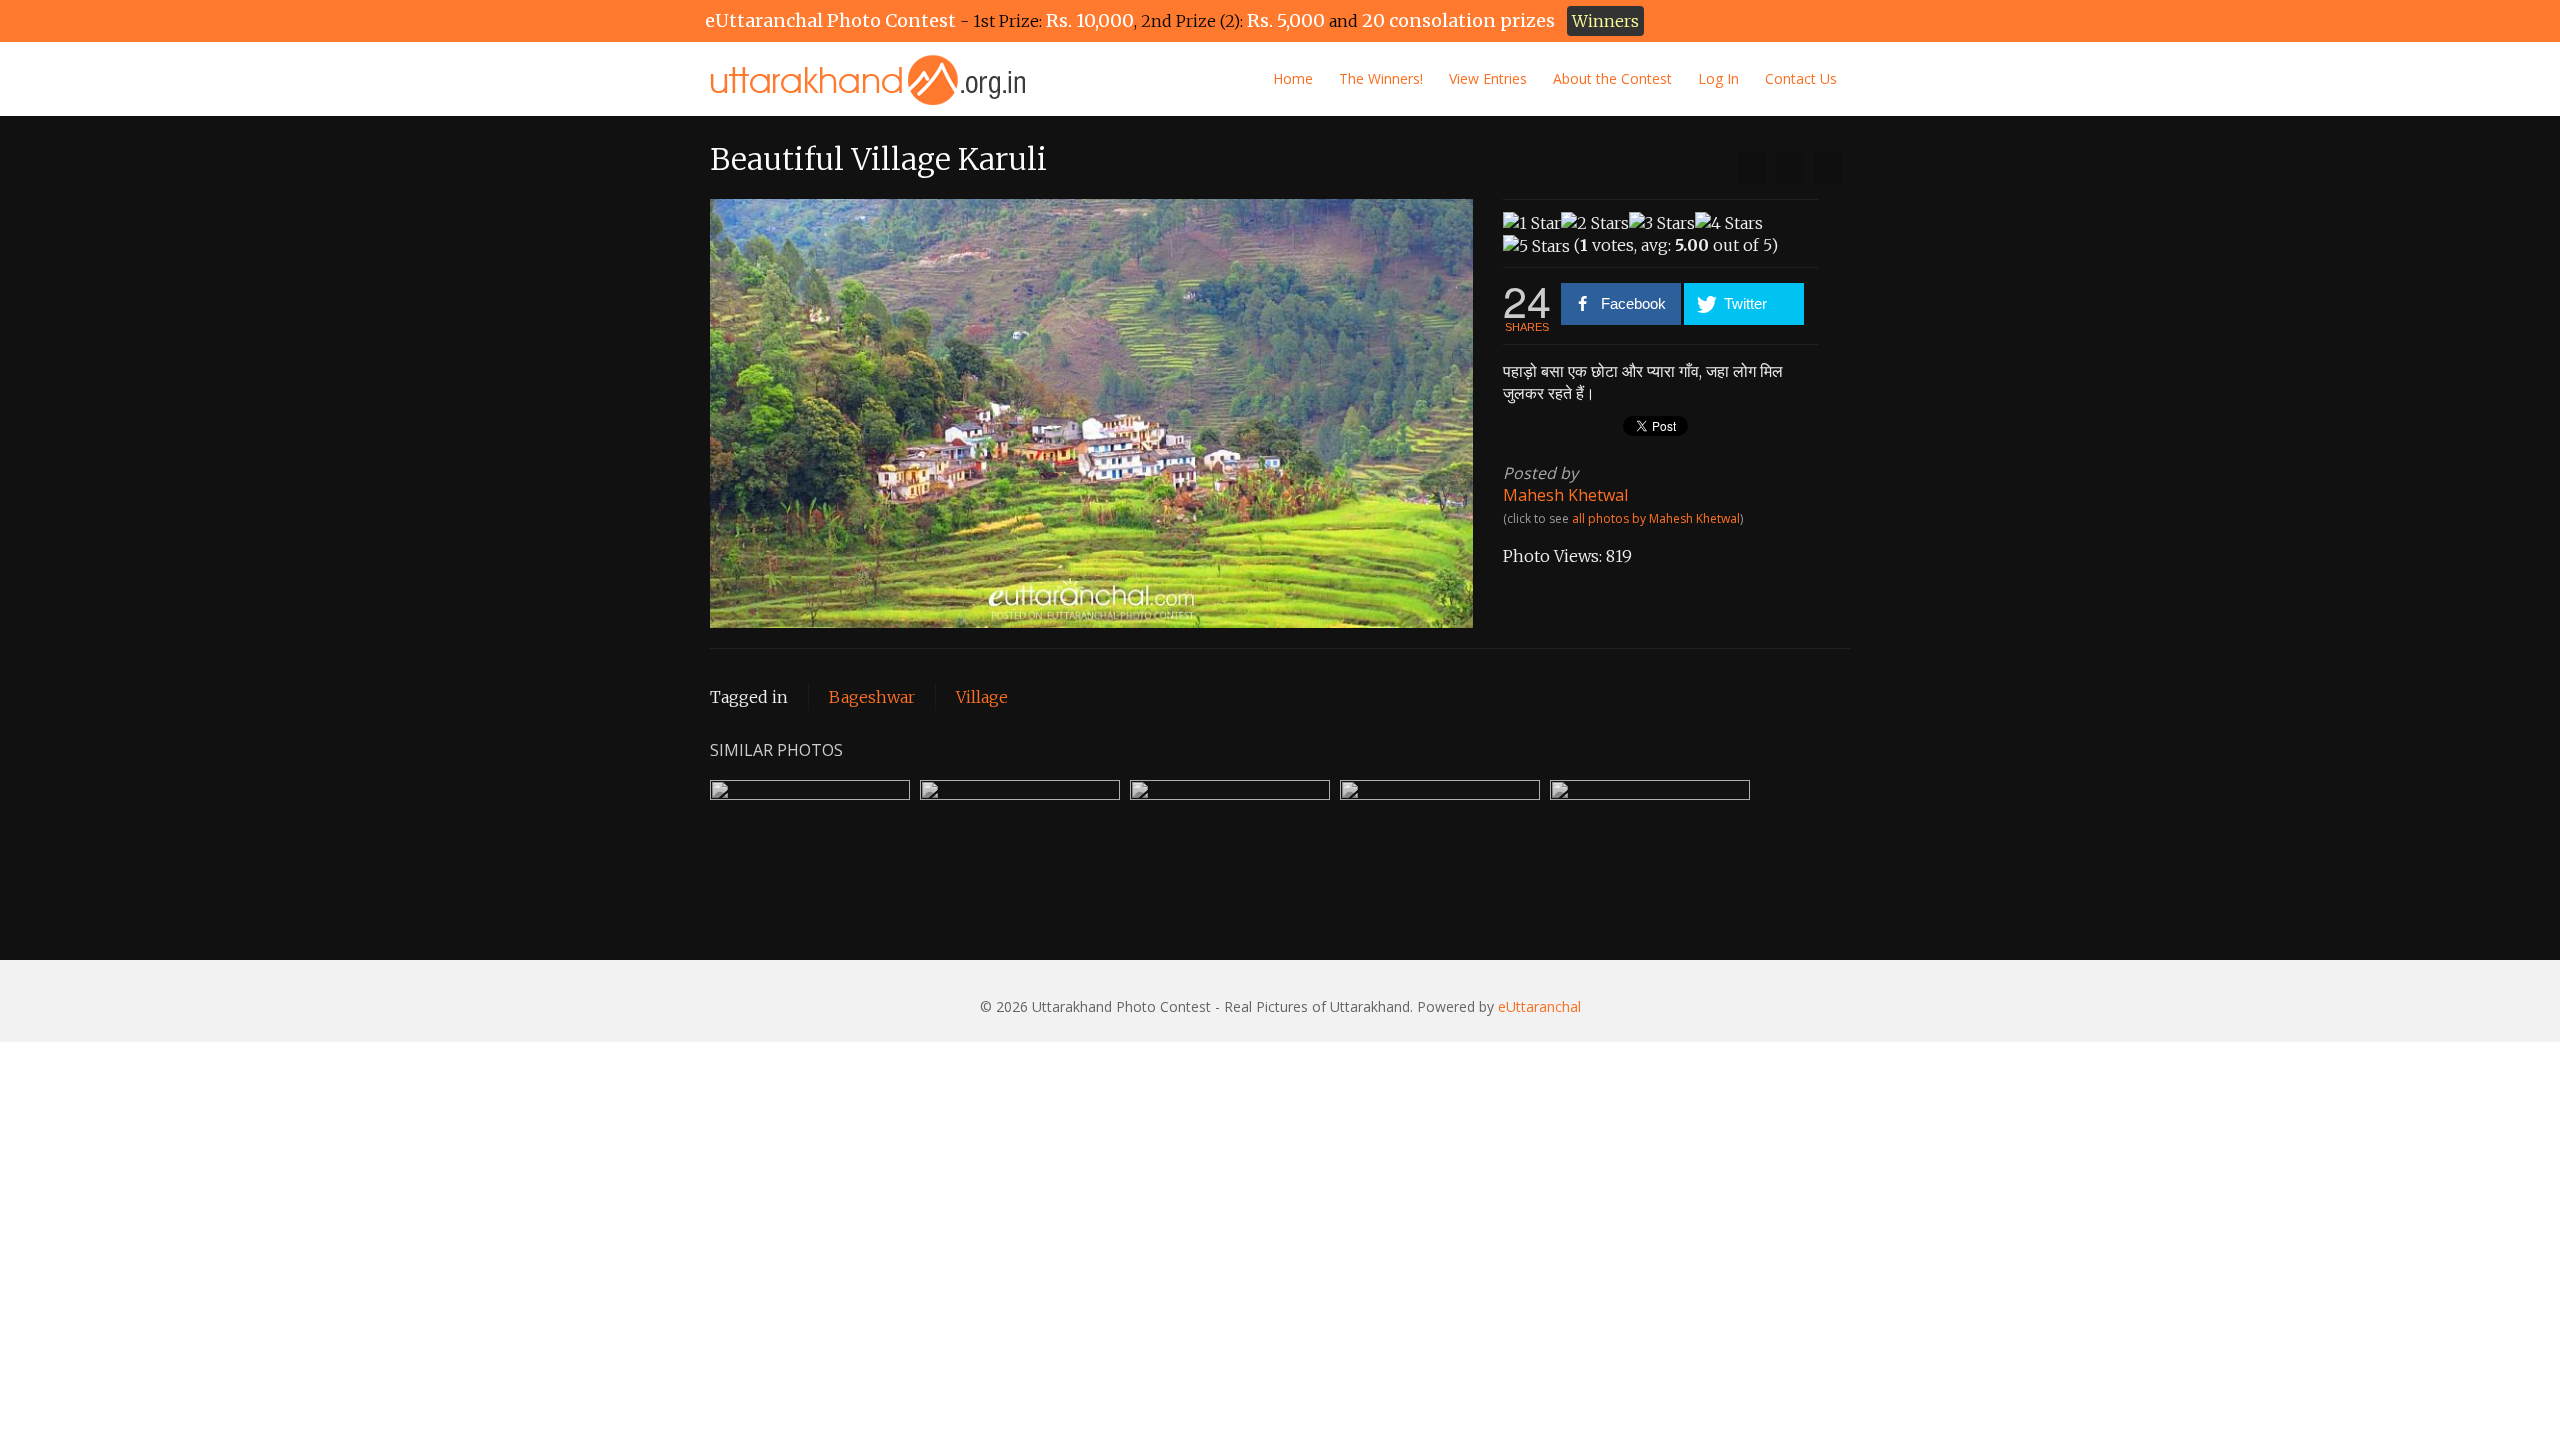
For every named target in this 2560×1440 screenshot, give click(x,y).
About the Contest (1612, 78)
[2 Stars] (1595, 223)
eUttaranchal (1539, 1006)
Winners (1605, 21)
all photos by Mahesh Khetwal (1656, 518)
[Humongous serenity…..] (1828, 168)
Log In (1718, 78)
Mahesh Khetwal (1565, 495)
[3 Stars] (1662, 223)
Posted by (1540, 473)
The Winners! (1381, 78)
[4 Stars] (1729, 223)
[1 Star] (1532, 223)
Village (982, 697)
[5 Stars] (1536, 246)
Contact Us (1801, 78)
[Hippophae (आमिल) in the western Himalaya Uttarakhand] (1752, 168)
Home (1293, 78)
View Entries (1488, 78)
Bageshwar (872, 697)
